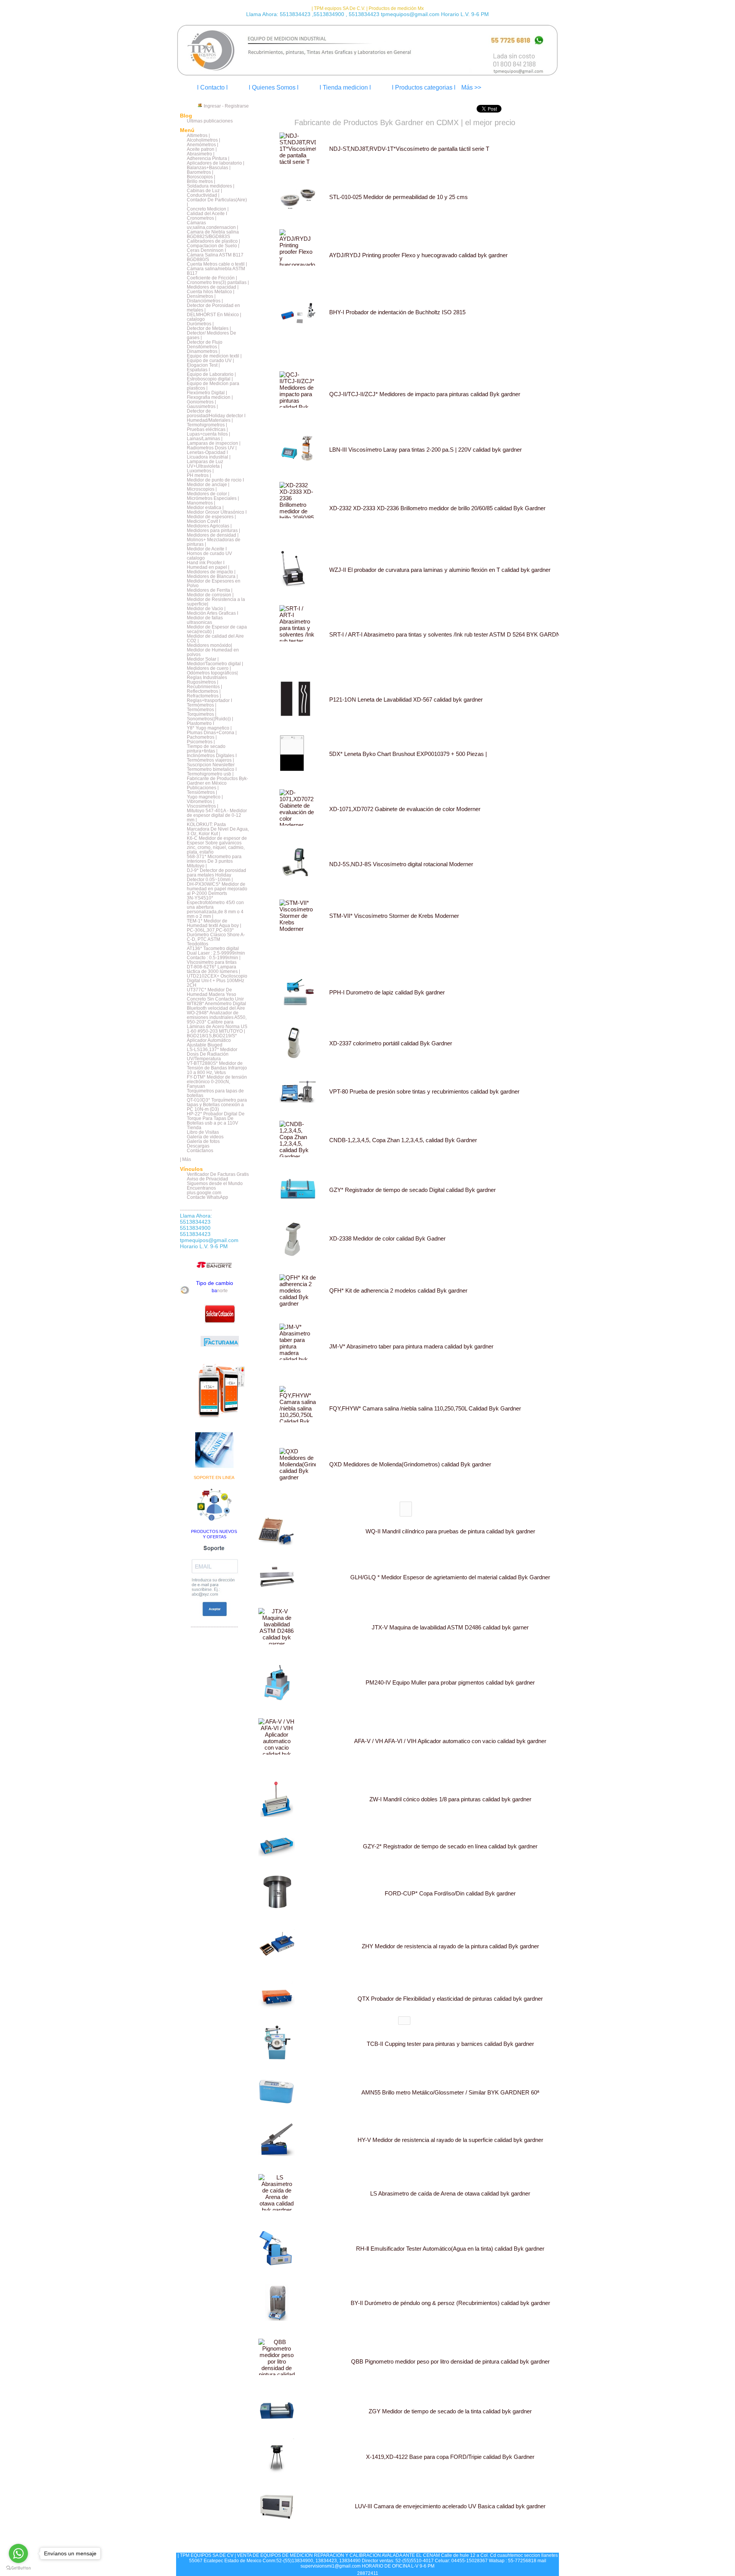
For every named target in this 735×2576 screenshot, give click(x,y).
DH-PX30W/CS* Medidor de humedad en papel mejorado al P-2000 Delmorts (217, 889)
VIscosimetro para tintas (212, 962)
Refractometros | (204, 696)
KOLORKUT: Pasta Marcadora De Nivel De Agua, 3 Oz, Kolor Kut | (218, 829)
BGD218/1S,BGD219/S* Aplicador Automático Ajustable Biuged (212, 1040)
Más (187, 1159)
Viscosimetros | (203, 806)
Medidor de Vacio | (206, 609)
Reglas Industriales (207, 677)
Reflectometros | (204, 691)
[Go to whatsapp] (18, 2553)
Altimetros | (198, 135)
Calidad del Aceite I (207, 214)
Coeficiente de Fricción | (212, 278)
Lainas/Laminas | (205, 439)
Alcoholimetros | (203, 140)
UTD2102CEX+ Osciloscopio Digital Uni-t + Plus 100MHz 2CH (217, 981)
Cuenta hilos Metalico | (211, 292)
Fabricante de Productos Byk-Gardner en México (217, 781)
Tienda (194, 1128)
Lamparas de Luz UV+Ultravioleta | (205, 464)
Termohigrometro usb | (210, 774)
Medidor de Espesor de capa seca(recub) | (217, 629)
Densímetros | (201, 296)
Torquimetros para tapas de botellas (215, 1093)
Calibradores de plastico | (213, 241)
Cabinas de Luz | (204, 191)
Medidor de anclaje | (208, 485)
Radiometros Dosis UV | (212, 448)
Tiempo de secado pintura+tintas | (206, 749)
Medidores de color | (208, 494)
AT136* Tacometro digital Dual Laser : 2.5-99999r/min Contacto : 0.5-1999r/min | (216, 953)
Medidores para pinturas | (213, 531)
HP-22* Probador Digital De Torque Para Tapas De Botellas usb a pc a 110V (216, 1118)
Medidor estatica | (205, 508)
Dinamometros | (203, 351)
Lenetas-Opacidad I (207, 452)
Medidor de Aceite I (207, 549)
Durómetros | (200, 324)
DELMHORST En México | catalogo (214, 317)
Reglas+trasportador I (209, 700)
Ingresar (212, 106)
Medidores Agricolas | (209, 526)
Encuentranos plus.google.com (204, 1190)
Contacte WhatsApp (207, 1197)
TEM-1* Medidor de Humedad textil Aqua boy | (214, 923)
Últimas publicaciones (210, 121)
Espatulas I (198, 370)
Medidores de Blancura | (212, 576)
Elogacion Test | (203, 365)
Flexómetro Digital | (207, 393)
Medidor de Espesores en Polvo (214, 583)
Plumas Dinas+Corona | (212, 733)
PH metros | (199, 475)
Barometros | (200, 172)
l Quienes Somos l (274, 87)
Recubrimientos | (204, 687)
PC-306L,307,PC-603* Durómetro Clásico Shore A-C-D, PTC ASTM (216, 935)
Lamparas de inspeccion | (214, 443)
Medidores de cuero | (209, 668)
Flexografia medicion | (210, 397)
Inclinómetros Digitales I (212, 756)
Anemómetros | (203, 145)
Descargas (198, 1146)
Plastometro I (200, 723)
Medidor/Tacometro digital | (215, 664)
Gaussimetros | (202, 406)
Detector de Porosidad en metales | (213, 308)
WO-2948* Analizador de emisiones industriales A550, (217, 1015)
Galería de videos (205, 1137)
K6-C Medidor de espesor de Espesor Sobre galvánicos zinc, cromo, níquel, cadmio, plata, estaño (217, 845)
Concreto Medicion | (208, 209)
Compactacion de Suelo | (213, 246)
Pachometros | (202, 737)
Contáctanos (200, 1151)
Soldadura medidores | (211, 186)
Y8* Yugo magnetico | (209, 728)
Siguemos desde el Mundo (215, 1184)
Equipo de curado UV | (210, 361)
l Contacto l (212, 87)
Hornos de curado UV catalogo (209, 556)
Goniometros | (201, 402)
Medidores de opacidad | (213, 287)
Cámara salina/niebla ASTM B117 (216, 271)
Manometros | (201, 503)
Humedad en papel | (208, 567)
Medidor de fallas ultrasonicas (205, 620)
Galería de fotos (203, 1141)
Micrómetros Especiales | (213, 498)
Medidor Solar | (203, 659)
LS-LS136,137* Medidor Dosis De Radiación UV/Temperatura (212, 1054)
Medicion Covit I (203, 521)
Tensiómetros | (202, 792)
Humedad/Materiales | (210, 420)
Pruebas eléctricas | (207, 429)
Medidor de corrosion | (210, 595)
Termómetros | (202, 705)
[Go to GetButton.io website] (18, 2568)
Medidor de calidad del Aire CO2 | (215, 638)
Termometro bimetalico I (212, 769)
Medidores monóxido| (209, 645)
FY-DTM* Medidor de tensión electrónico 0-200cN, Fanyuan (217, 1082)
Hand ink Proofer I (206, 563)
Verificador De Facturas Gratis (218, 1174)
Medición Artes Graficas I (212, 613)
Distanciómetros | (205, 301)
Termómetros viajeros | (210, 760)
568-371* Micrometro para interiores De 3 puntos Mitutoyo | (214, 861)
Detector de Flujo (205, 342)
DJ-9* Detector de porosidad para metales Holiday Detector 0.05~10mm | (216, 875)
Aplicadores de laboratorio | (216, 163)
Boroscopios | (201, 177)
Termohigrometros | (207, 425)
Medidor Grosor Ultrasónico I (217, 512)
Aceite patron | (202, 149)
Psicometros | (201, 742)
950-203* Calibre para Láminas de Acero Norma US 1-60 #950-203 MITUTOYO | (217, 1027)
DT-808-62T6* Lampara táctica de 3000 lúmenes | (213, 969)
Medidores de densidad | (213, 535)
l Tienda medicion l (345, 87)
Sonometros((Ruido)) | (210, 719)
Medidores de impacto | (211, 572)
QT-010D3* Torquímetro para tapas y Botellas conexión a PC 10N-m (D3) (217, 1105)
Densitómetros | (203, 347)
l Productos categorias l (424, 87)
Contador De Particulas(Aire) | (217, 202)
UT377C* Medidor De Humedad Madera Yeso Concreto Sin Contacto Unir (215, 994)
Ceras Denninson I (206, 250)
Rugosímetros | (203, 682)
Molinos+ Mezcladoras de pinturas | (214, 542)
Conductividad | (203, 195)
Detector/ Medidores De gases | (212, 335)
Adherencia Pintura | (208, 158)
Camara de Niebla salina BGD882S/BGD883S (213, 234)
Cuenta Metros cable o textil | (217, 264)
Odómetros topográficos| (212, 673)
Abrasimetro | (201, 154)
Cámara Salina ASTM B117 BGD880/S (215, 257)
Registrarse (237, 106)
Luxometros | (200, 471)
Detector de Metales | (209, 328)
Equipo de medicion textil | (214, 356)
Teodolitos (198, 944)
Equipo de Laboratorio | (211, 374)
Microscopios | (202, 489)
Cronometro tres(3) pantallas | (218, 282)
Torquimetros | (202, 714)
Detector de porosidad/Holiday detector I (216, 413)
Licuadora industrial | (209, 457)
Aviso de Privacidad (207, 1179)
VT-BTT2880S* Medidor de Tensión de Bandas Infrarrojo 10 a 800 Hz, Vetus (217, 1068)
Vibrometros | (201, 802)
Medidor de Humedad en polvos (213, 652)
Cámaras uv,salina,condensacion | (212, 225)
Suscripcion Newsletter (211, 765)
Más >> (471, 87)
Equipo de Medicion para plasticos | (213, 386)
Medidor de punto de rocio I (215, 480)
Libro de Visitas (203, 1132)
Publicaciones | (203, 788)
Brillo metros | (201, 181)
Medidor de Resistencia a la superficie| (216, 602)
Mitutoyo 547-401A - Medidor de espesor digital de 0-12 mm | (217, 815)
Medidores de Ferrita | (210, 590)
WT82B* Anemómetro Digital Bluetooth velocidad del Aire (216, 1006)
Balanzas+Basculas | (209, 168)
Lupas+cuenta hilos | (208, 434)
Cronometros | (202, 218)
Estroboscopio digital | (210, 379)
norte (220, 1291)
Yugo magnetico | (205, 797)
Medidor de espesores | (211, 517)
